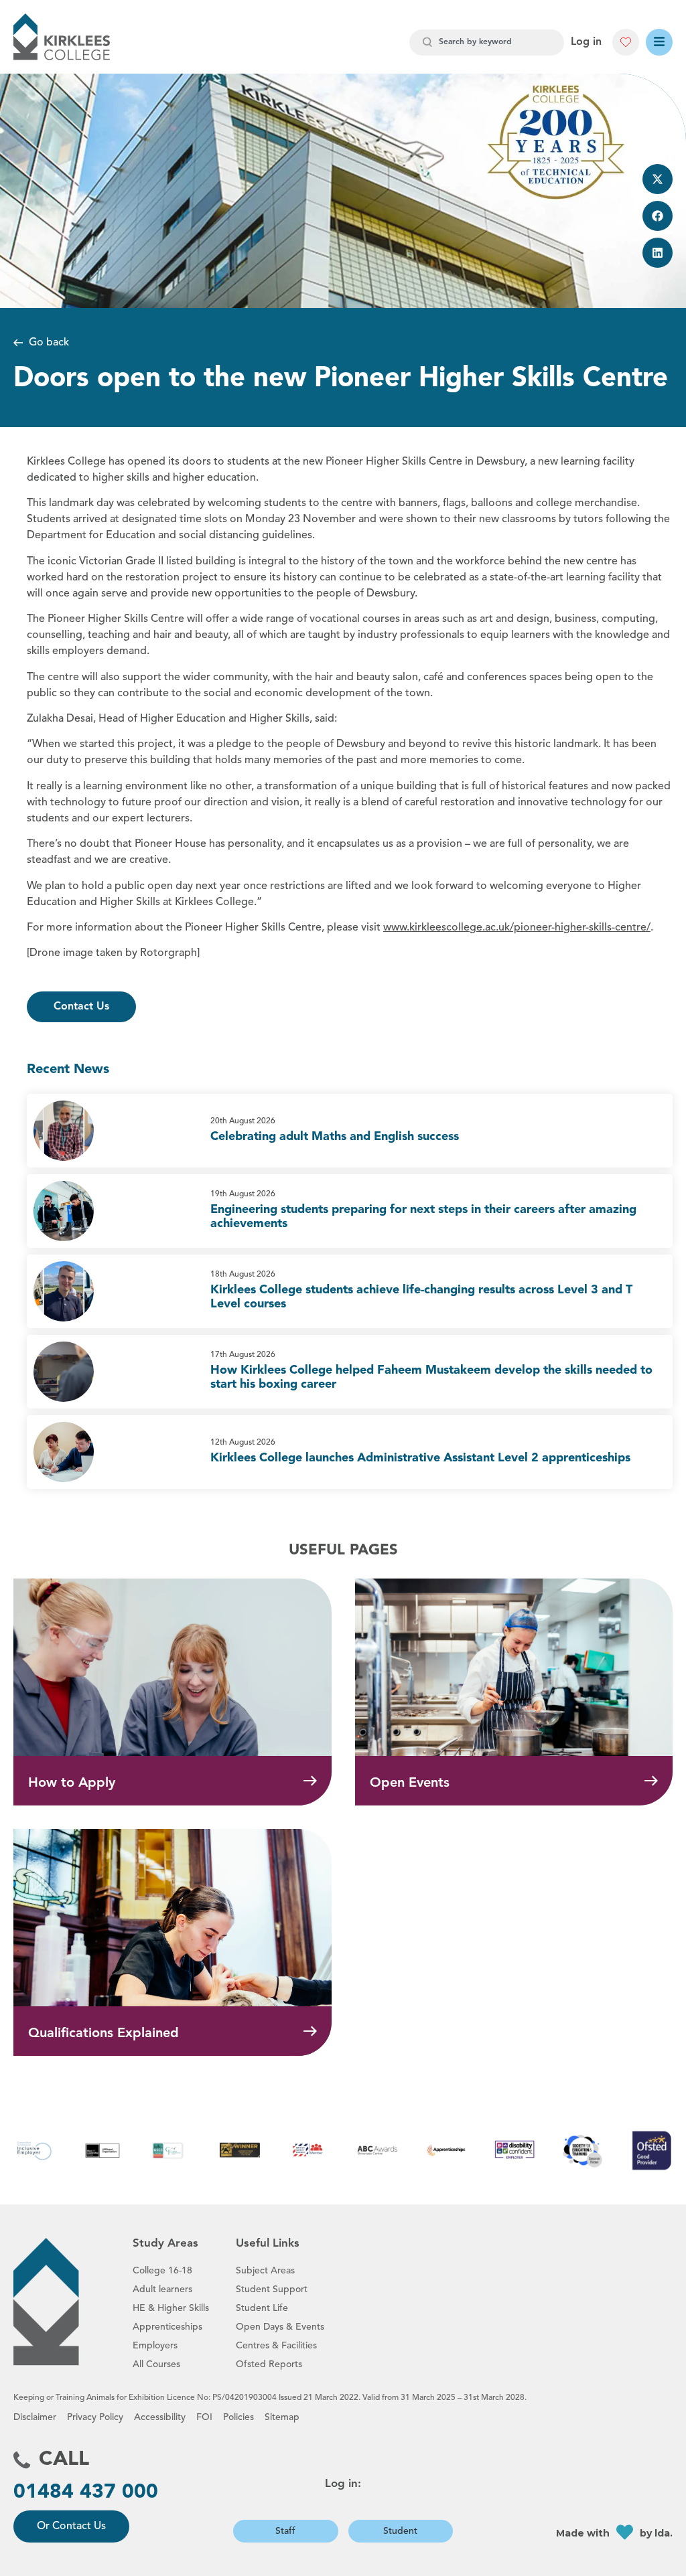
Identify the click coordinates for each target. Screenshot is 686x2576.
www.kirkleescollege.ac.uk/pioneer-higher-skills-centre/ (517, 928)
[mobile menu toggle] (659, 42)
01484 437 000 (86, 2492)
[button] (658, 179)
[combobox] (487, 43)
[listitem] (350, 1131)
